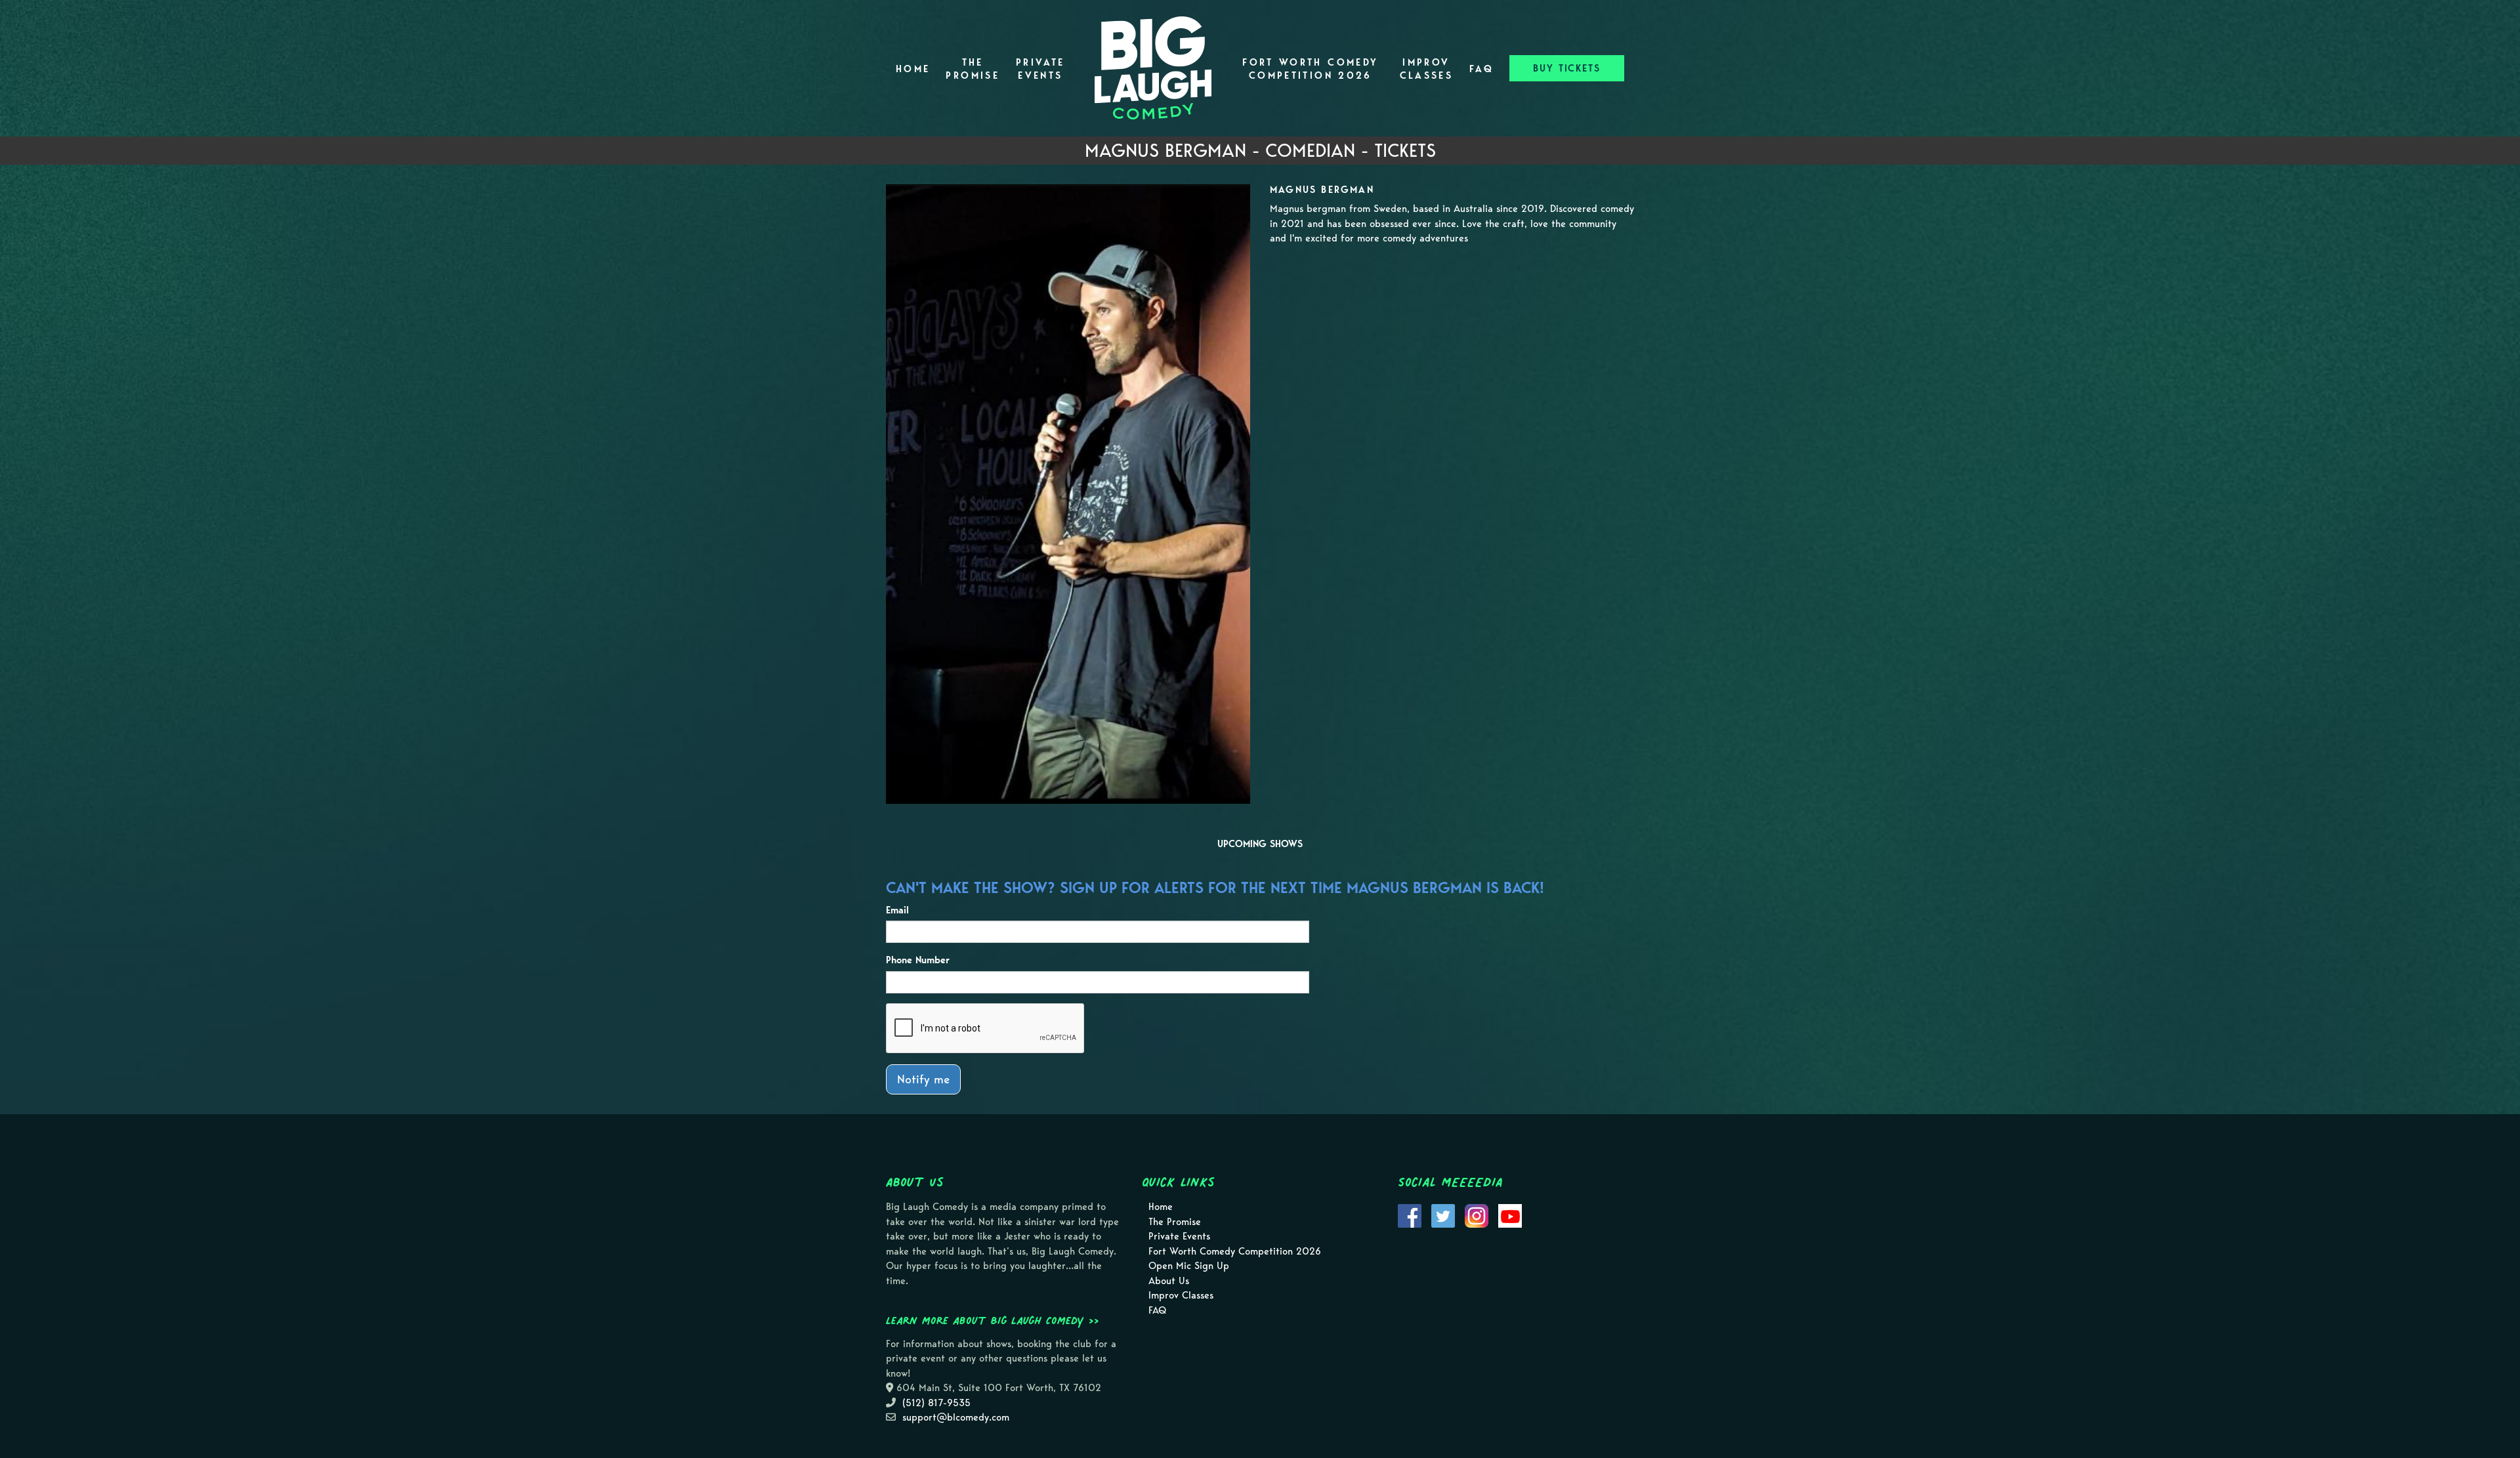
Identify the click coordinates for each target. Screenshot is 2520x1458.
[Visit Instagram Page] (1477, 1215)
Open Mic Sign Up (1189, 1266)
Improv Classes (1427, 69)
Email (897, 910)
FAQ (1481, 69)
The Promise (973, 69)
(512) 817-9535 (936, 1403)
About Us (1169, 1281)
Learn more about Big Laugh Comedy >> (993, 1320)
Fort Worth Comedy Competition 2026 (1310, 69)
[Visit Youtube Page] (1510, 1215)
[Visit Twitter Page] (1443, 1215)
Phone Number (918, 960)
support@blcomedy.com (956, 1417)
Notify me (923, 1079)
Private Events (1040, 69)
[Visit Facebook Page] (1410, 1215)
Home (913, 69)
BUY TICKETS (1567, 68)
